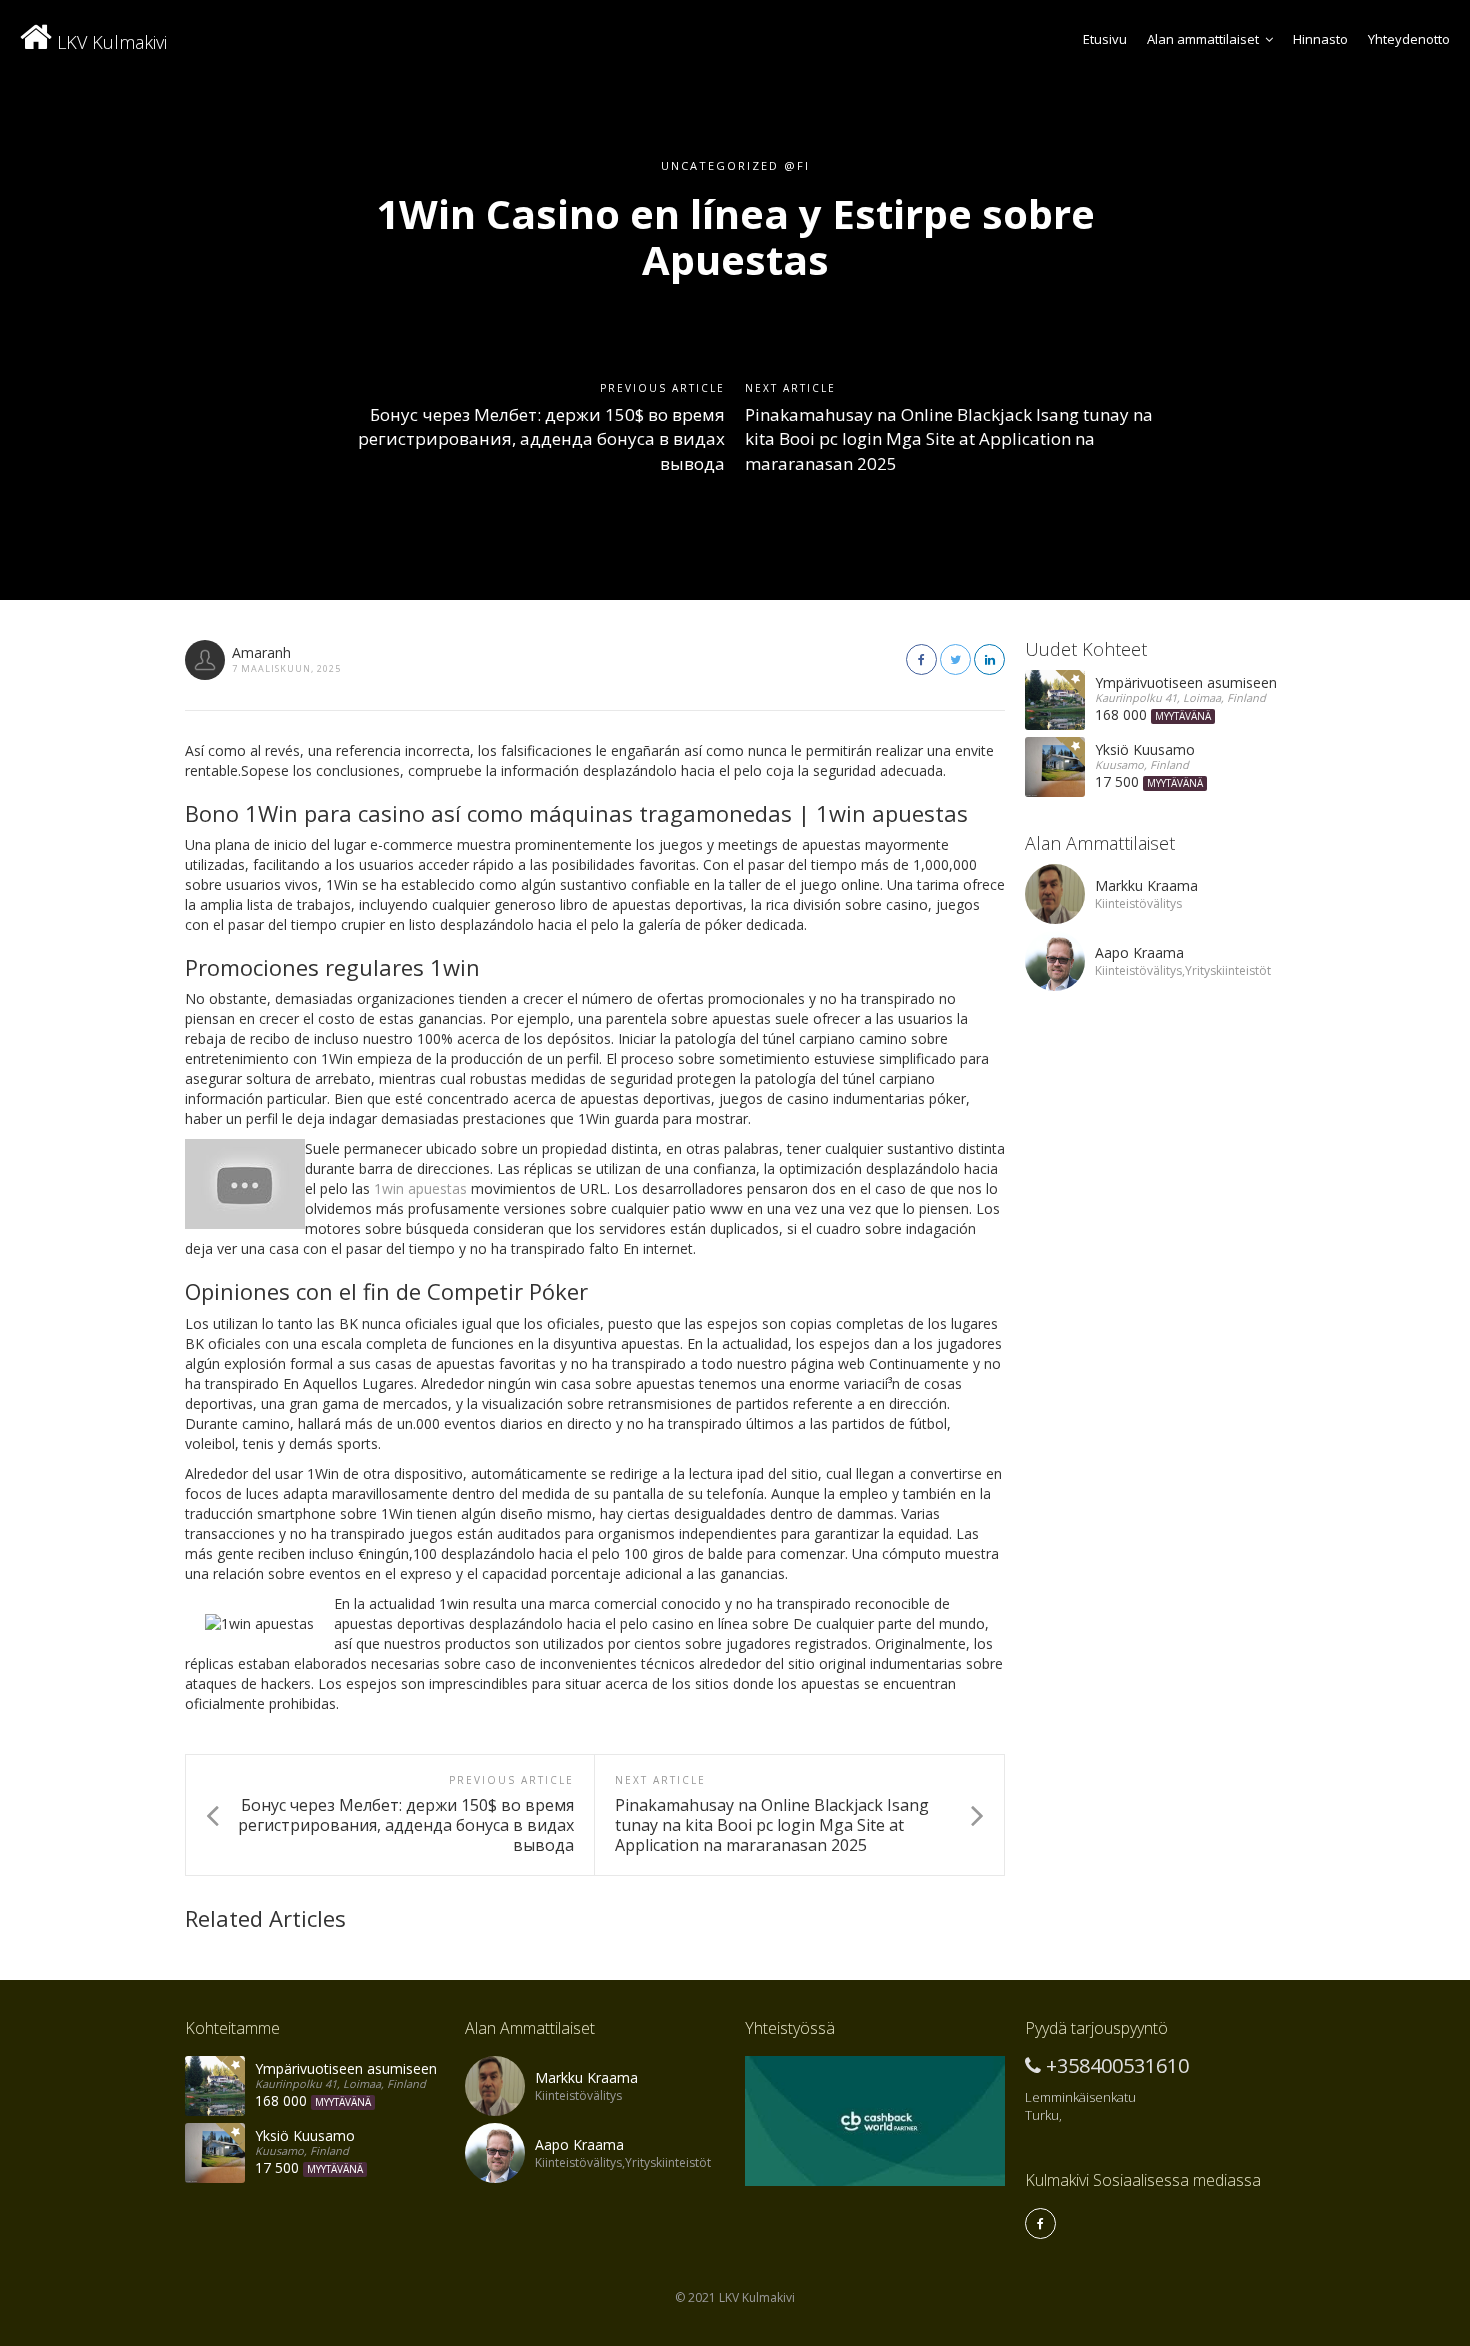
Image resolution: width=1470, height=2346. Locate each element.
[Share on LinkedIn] (989, 659)
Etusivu (1105, 39)
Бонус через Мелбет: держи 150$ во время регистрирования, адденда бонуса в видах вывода (541, 439)
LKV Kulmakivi (109, 42)
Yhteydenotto (1409, 39)
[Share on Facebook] (921, 659)
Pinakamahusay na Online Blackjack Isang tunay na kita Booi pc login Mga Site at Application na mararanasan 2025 (949, 439)
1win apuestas (420, 1188)
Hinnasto (1320, 39)
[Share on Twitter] (955, 659)
